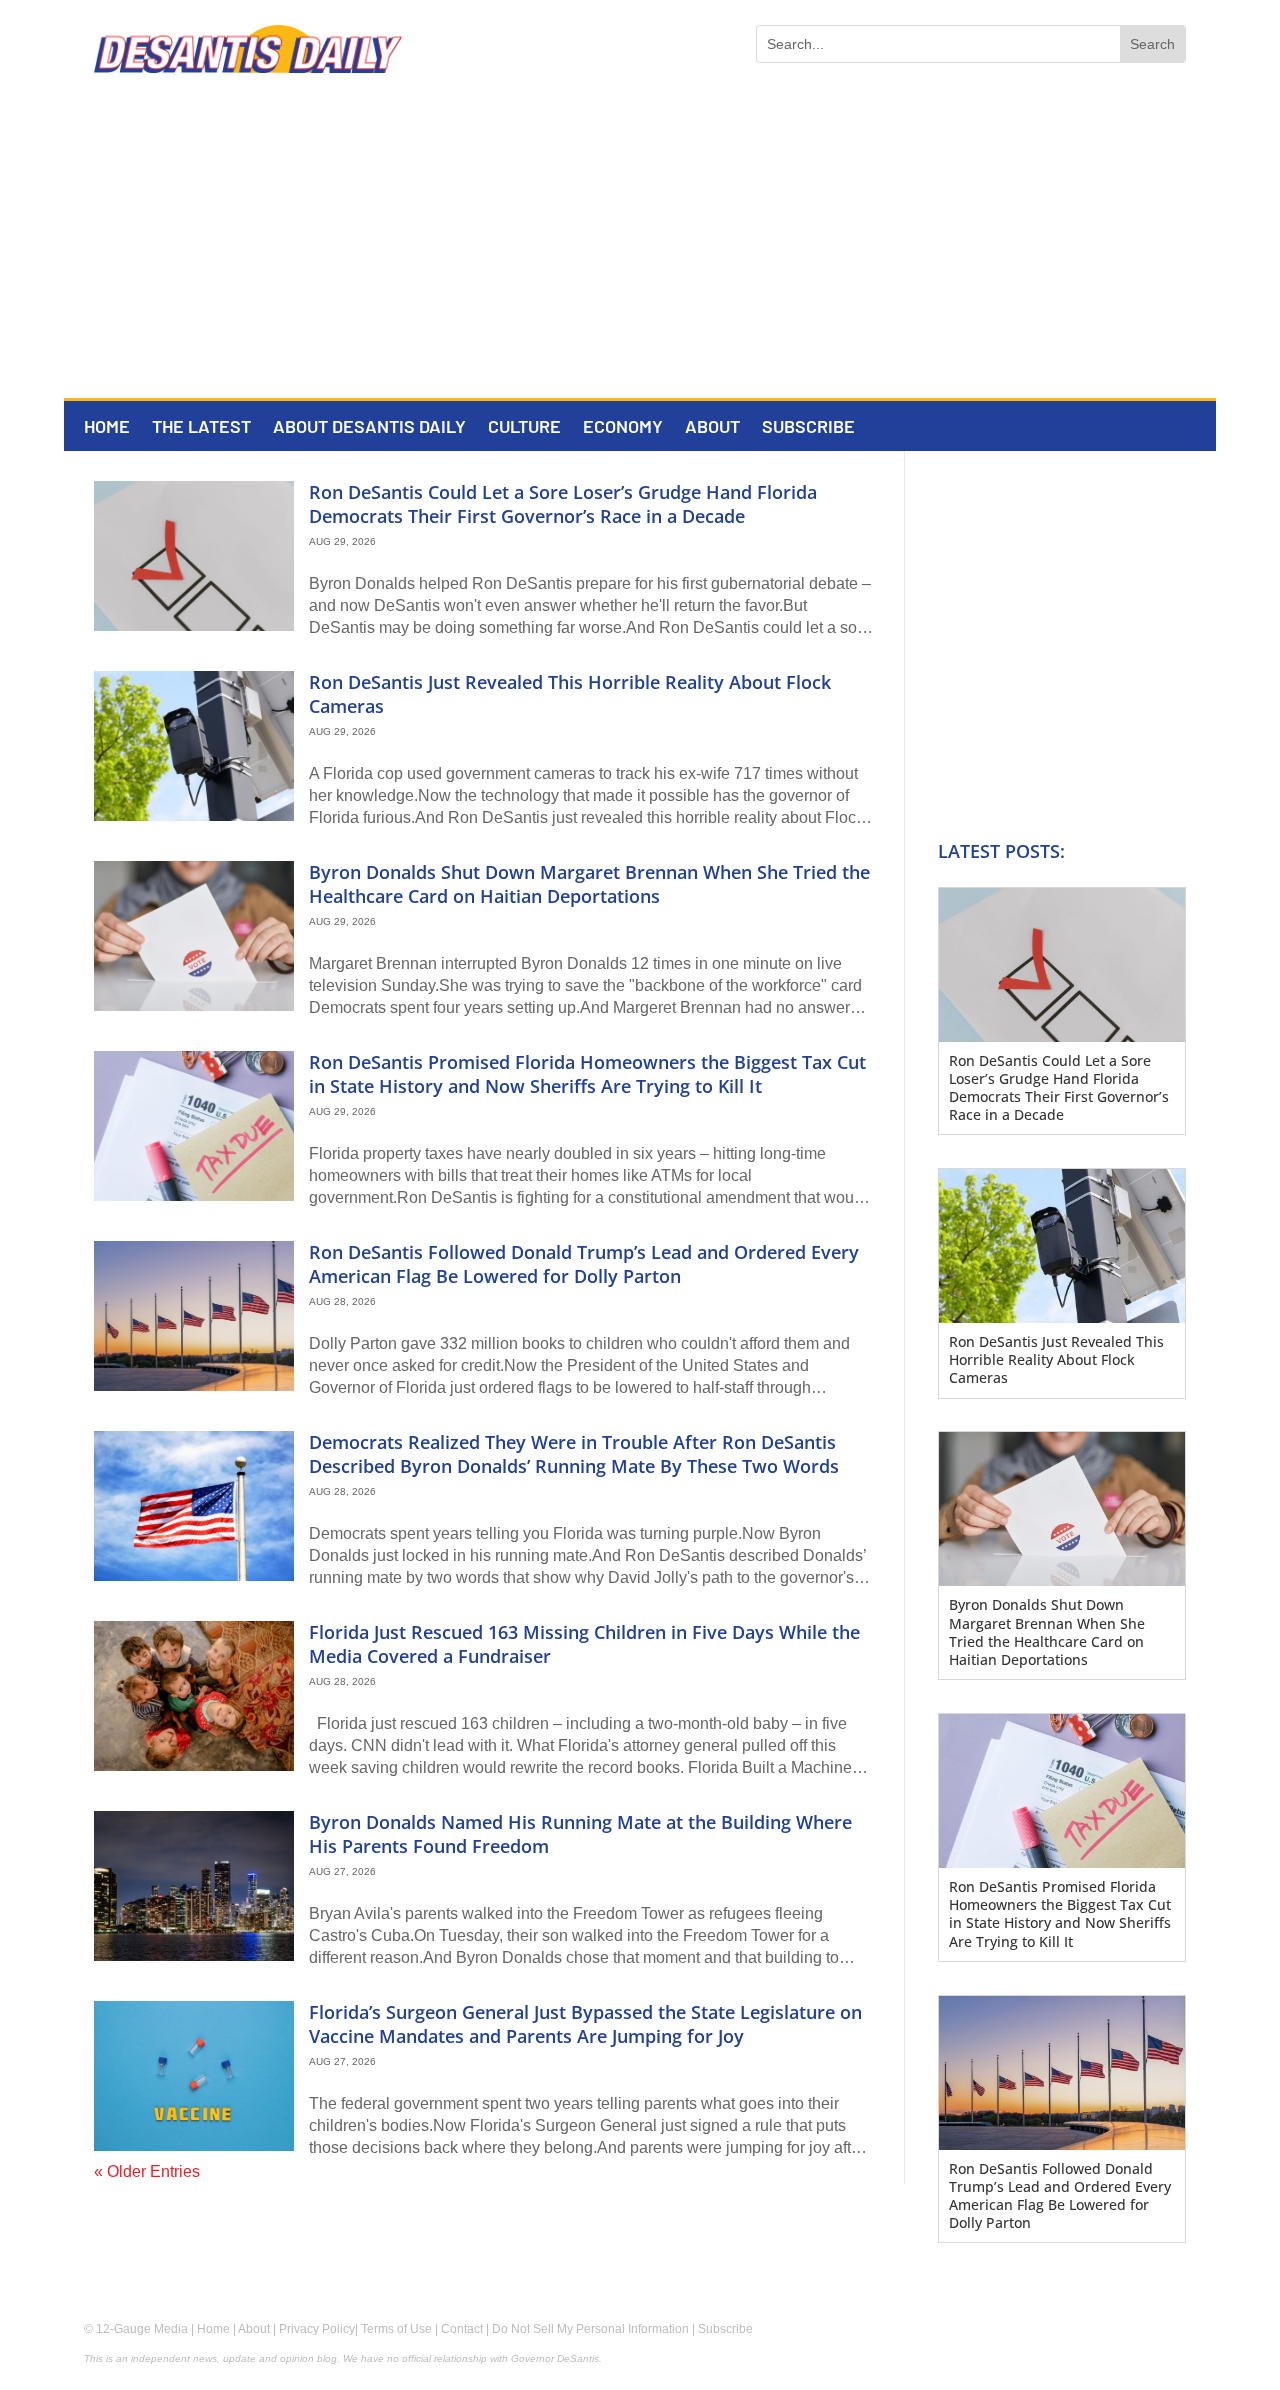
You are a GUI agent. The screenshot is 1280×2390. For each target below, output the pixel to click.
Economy (623, 428)
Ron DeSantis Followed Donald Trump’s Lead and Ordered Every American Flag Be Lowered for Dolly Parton (584, 1263)
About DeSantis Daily (369, 428)
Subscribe (808, 428)
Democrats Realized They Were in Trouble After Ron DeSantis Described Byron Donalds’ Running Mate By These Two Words (574, 1453)
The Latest (201, 428)
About (712, 428)
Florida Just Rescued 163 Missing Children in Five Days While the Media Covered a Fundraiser (584, 1643)
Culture (524, 428)
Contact (462, 2329)
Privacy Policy (317, 2329)
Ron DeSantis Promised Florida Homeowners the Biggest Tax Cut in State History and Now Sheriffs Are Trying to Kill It (587, 1073)
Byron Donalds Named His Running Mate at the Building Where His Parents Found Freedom (580, 1833)
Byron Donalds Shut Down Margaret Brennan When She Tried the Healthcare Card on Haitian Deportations (589, 883)
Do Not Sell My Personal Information (590, 2329)
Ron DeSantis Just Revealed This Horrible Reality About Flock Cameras (570, 693)
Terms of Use (396, 2329)
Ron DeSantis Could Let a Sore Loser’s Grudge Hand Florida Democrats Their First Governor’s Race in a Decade (563, 503)
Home (107, 428)
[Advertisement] (640, 248)
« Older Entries (147, 2171)
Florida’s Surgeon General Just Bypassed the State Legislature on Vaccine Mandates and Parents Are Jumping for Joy (585, 2023)
